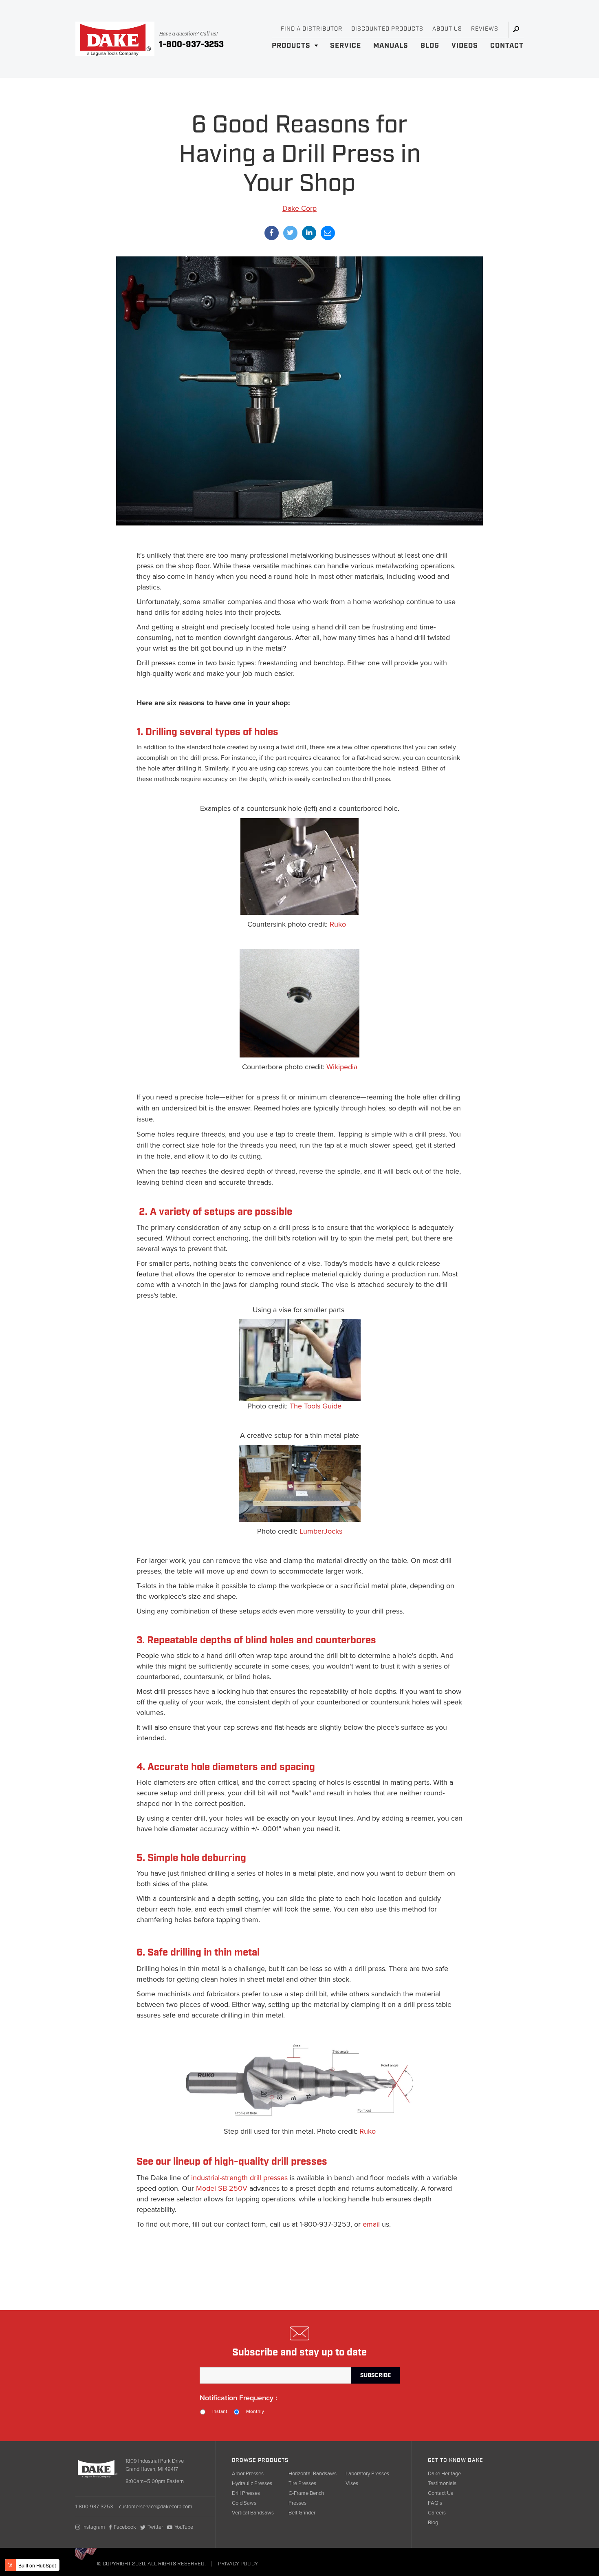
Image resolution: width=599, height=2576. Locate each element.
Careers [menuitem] (437, 2513)
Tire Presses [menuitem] (302, 2483)
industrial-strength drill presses (239, 2178)
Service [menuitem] (346, 46)
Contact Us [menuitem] (440, 2493)
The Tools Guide (316, 1406)
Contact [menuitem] (507, 46)
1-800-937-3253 (191, 44)
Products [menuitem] (291, 46)
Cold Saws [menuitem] (244, 2503)
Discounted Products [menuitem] (387, 29)
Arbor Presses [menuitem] (248, 2474)
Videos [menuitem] (465, 46)
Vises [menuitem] (352, 2483)
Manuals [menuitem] (391, 46)
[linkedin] (309, 233)
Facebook (125, 2527)
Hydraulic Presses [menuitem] (252, 2483)
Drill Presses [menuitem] (246, 2493)
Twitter (155, 2527)
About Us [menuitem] (447, 29)
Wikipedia (342, 1067)
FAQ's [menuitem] (435, 2503)
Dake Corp (299, 208)
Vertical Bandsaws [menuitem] (253, 2513)
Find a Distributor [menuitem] (312, 29)
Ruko (338, 924)
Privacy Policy (238, 2564)
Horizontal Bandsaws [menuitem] (313, 2474)
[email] (328, 233)
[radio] (217, 2412)
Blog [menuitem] (430, 46)
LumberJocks (321, 1531)
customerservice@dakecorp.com (156, 2507)
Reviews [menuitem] (485, 29)
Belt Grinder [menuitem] (302, 2513)
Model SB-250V (222, 2188)
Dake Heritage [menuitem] (444, 2474)
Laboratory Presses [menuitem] (367, 2474)
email (371, 2224)
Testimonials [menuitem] (442, 2483)
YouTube (184, 2527)
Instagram (94, 2527)
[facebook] (272, 233)
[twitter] (290, 233)
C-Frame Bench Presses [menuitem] (306, 2498)
